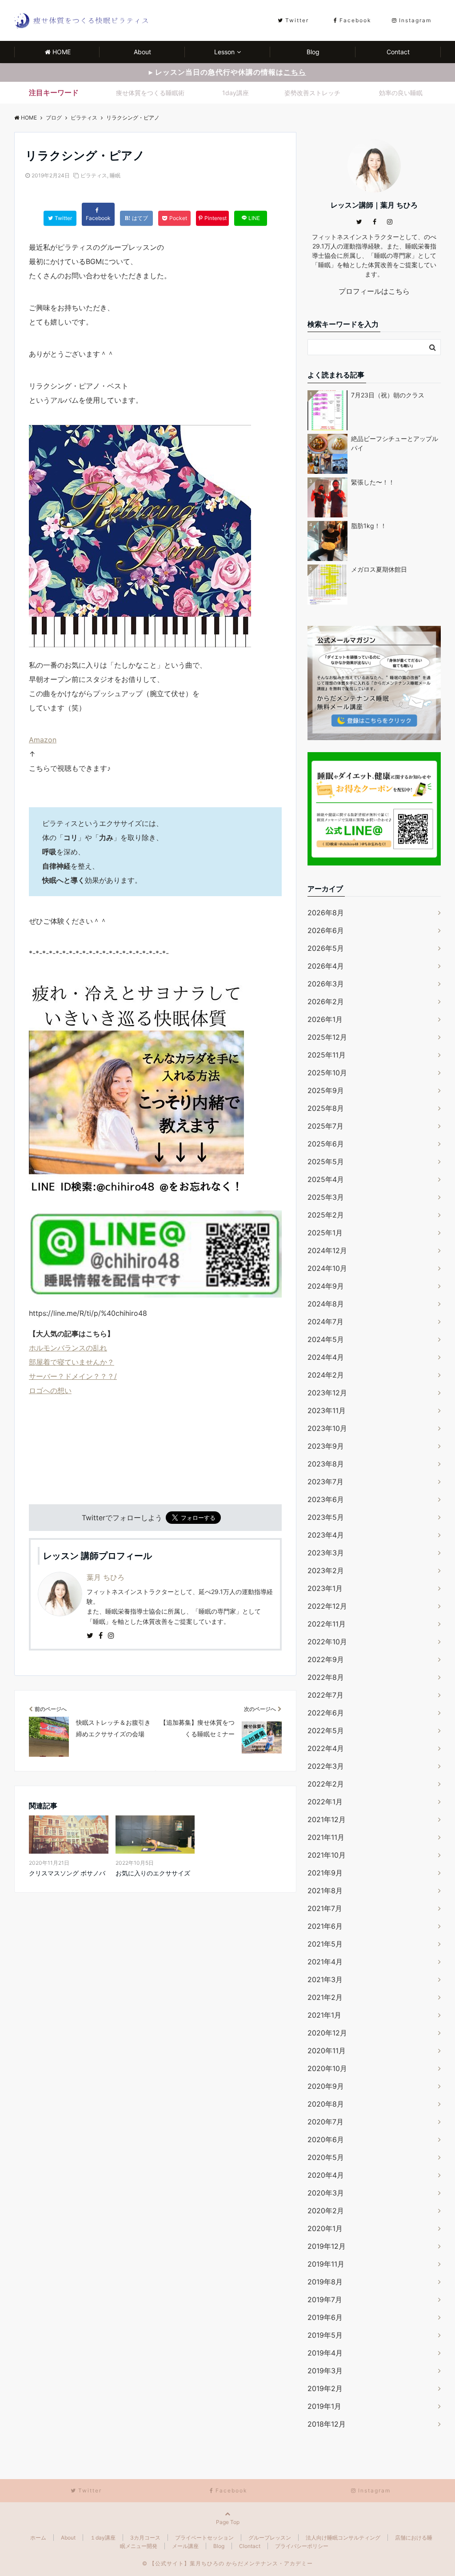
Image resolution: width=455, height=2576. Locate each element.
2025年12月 (327, 1037)
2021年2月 (325, 1997)
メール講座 (185, 2546)
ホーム (38, 2538)
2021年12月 (327, 1819)
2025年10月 (327, 1073)
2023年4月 (326, 1535)
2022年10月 (327, 1642)
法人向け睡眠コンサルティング (343, 2538)
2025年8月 (326, 1108)
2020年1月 (325, 2228)
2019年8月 (325, 2282)
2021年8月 (325, 1891)
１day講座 (103, 2538)
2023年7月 (325, 1482)
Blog (313, 52)
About (142, 52)
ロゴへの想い (50, 1390)
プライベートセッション (204, 2538)
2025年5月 (326, 1162)
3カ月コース (145, 2538)
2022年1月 (325, 1802)
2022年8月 (326, 1677)
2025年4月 (326, 1179)
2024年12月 (327, 1250)
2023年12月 (327, 1393)
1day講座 (235, 93)
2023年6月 (326, 1499)
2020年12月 (327, 2033)
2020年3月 (326, 2193)
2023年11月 (327, 1410)
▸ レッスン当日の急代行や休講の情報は (227, 72)
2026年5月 (326, 948)
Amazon (43, 740)
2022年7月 (325, 1695)
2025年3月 (326, 1197)
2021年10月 (327, 1855)
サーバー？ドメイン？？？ (72, 1376)
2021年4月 (325, 1962)
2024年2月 (326, 1375)
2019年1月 (324, 2406)
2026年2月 (326, 1002)
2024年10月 (327, 1268)
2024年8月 (326, 1304)
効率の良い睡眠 (401, 93)
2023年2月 (326, 1570)
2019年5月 (325, 2335)
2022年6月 (326, 1713)
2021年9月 (325, 1873)
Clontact (250, 2546)
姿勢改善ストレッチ (312, 93)
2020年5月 (326, 2157)
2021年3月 (325, 1979)
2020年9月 (326, 2086)
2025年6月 (326, 1144)
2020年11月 (327, 2051)
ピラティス (94, 175)
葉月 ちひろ (106, 1577)
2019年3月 (325, 2371)
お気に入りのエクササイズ (153, 1873)
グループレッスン (270, 2538)
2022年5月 (326, 1731)
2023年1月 (325, 1588)
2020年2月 (326, 2211)
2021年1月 (324, 2015)
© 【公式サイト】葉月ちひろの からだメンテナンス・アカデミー (227, 2563)
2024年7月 (325, 1322)
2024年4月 (326, 1357)
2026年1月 (325, 1019)
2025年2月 (326, 1215)
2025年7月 (325, 1126)
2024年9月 (326, 1286)
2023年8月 (326, 1464)
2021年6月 (325, 1926)
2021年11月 (326, 1837)
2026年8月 (326, 913)
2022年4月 (326, 1748)
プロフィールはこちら (374, 291)
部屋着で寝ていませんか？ (72, 1362)
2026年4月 (326, 966)
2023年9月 (326, 1446)
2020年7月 (325, 2122)
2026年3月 (326, 984)
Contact (398, 52)
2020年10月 (327, 2068)
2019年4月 (325, 2353)
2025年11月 (327, 1055)
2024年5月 (326, 1339)
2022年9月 (326, 1659)
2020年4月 (326, 2175)
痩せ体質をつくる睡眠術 (150, 93)
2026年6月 (326, 930)
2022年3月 (326, 1766)
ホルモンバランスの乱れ (68, 1348)
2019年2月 (325, 2388)
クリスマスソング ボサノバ (67, 1873)
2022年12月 (327, 1606)
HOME (62, 52)
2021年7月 (325, 1908)
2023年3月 (326, 1553)
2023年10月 (327, 1428)
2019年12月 (327, 2246)
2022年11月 (327, 1624)
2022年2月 (326, 1784)
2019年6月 (325, 2317)
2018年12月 (327, 2424)
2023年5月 (326, 1517)
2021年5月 (325, 1944)
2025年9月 (326, 1090)
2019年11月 (326, 2264)
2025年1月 (325, 1233)
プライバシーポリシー (302, 2546)
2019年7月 (325, 2300)
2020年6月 (326, 2139)
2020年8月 (326, 2104)
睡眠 (115, 175)
